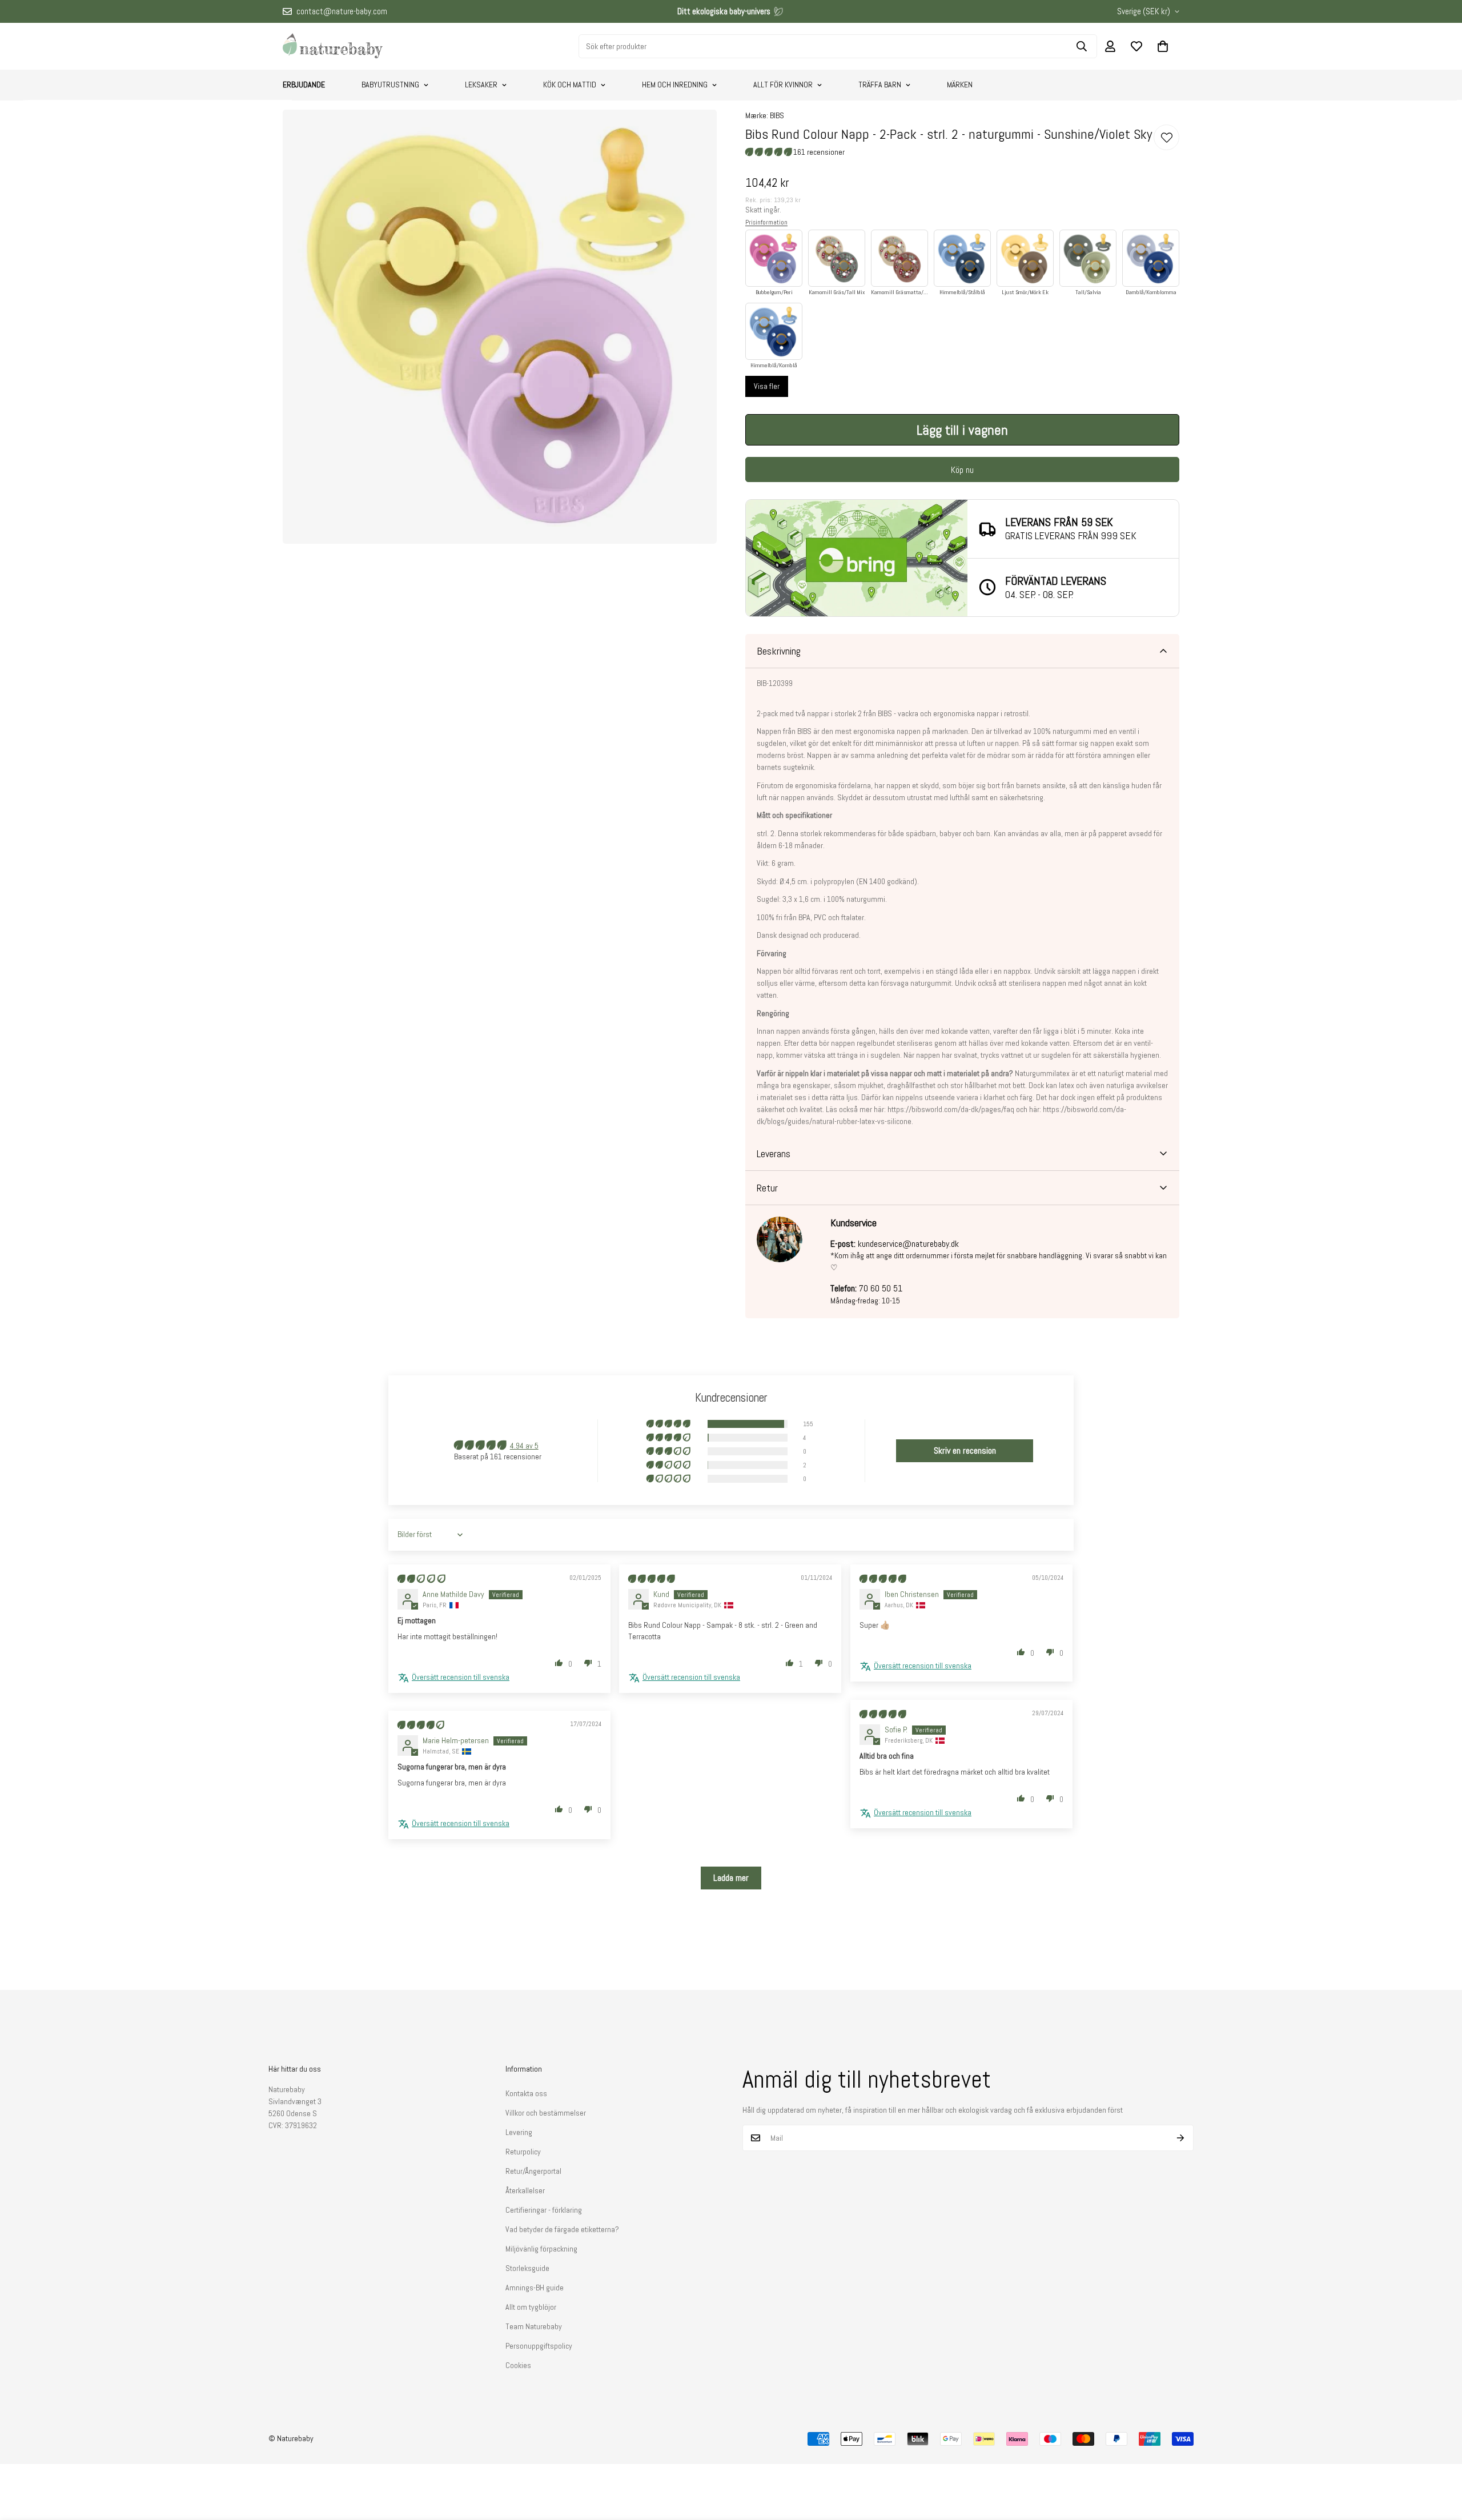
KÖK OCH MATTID (570, 85)
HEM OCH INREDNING (675, 85)
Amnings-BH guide (535, 2288)
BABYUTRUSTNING (390, 85)
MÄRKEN (960, 85)
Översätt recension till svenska (461, 1677)
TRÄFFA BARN (880, 85)
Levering (519, 2132)
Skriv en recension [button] (965, 1450)
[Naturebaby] (333, 46)
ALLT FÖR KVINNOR (783, 85)
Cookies (518, 2365)
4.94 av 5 (524, 1446)
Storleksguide (527, 2268)
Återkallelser (525, 2190)
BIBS (777, 115)
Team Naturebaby (534, 2326)
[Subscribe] (1181, 2138)
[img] (421, 1579)
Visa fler (767, 386)
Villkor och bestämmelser (546, 2113)
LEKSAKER (481, 85)
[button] (1163, 46)
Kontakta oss (526, 2093)
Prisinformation (766, 222)
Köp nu (962, 470)
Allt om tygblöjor (531, 2307)
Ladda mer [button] (731, 1878)
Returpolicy (523, 2152)
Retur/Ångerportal (533, 2171)
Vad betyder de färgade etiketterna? (562, 2229)
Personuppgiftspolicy (539, 2346)
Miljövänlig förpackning (541, 2249)
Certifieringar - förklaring (544, 2210)
